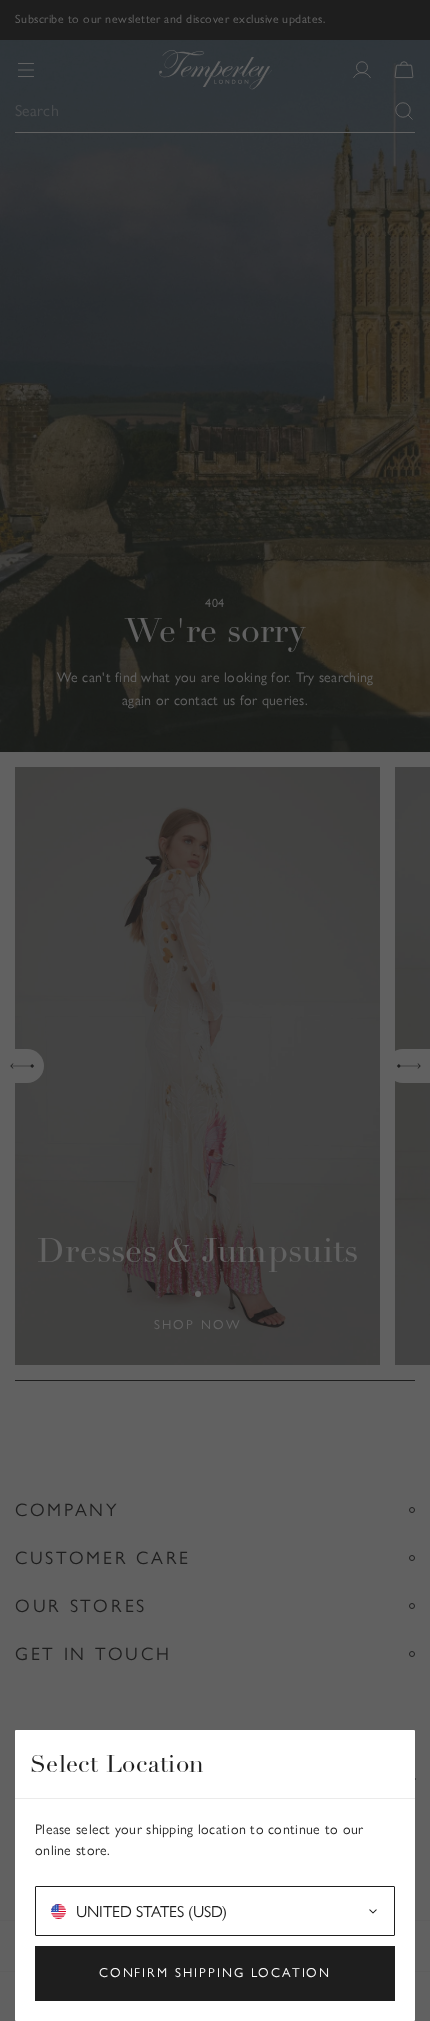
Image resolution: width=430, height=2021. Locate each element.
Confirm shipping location (215, 1972)
